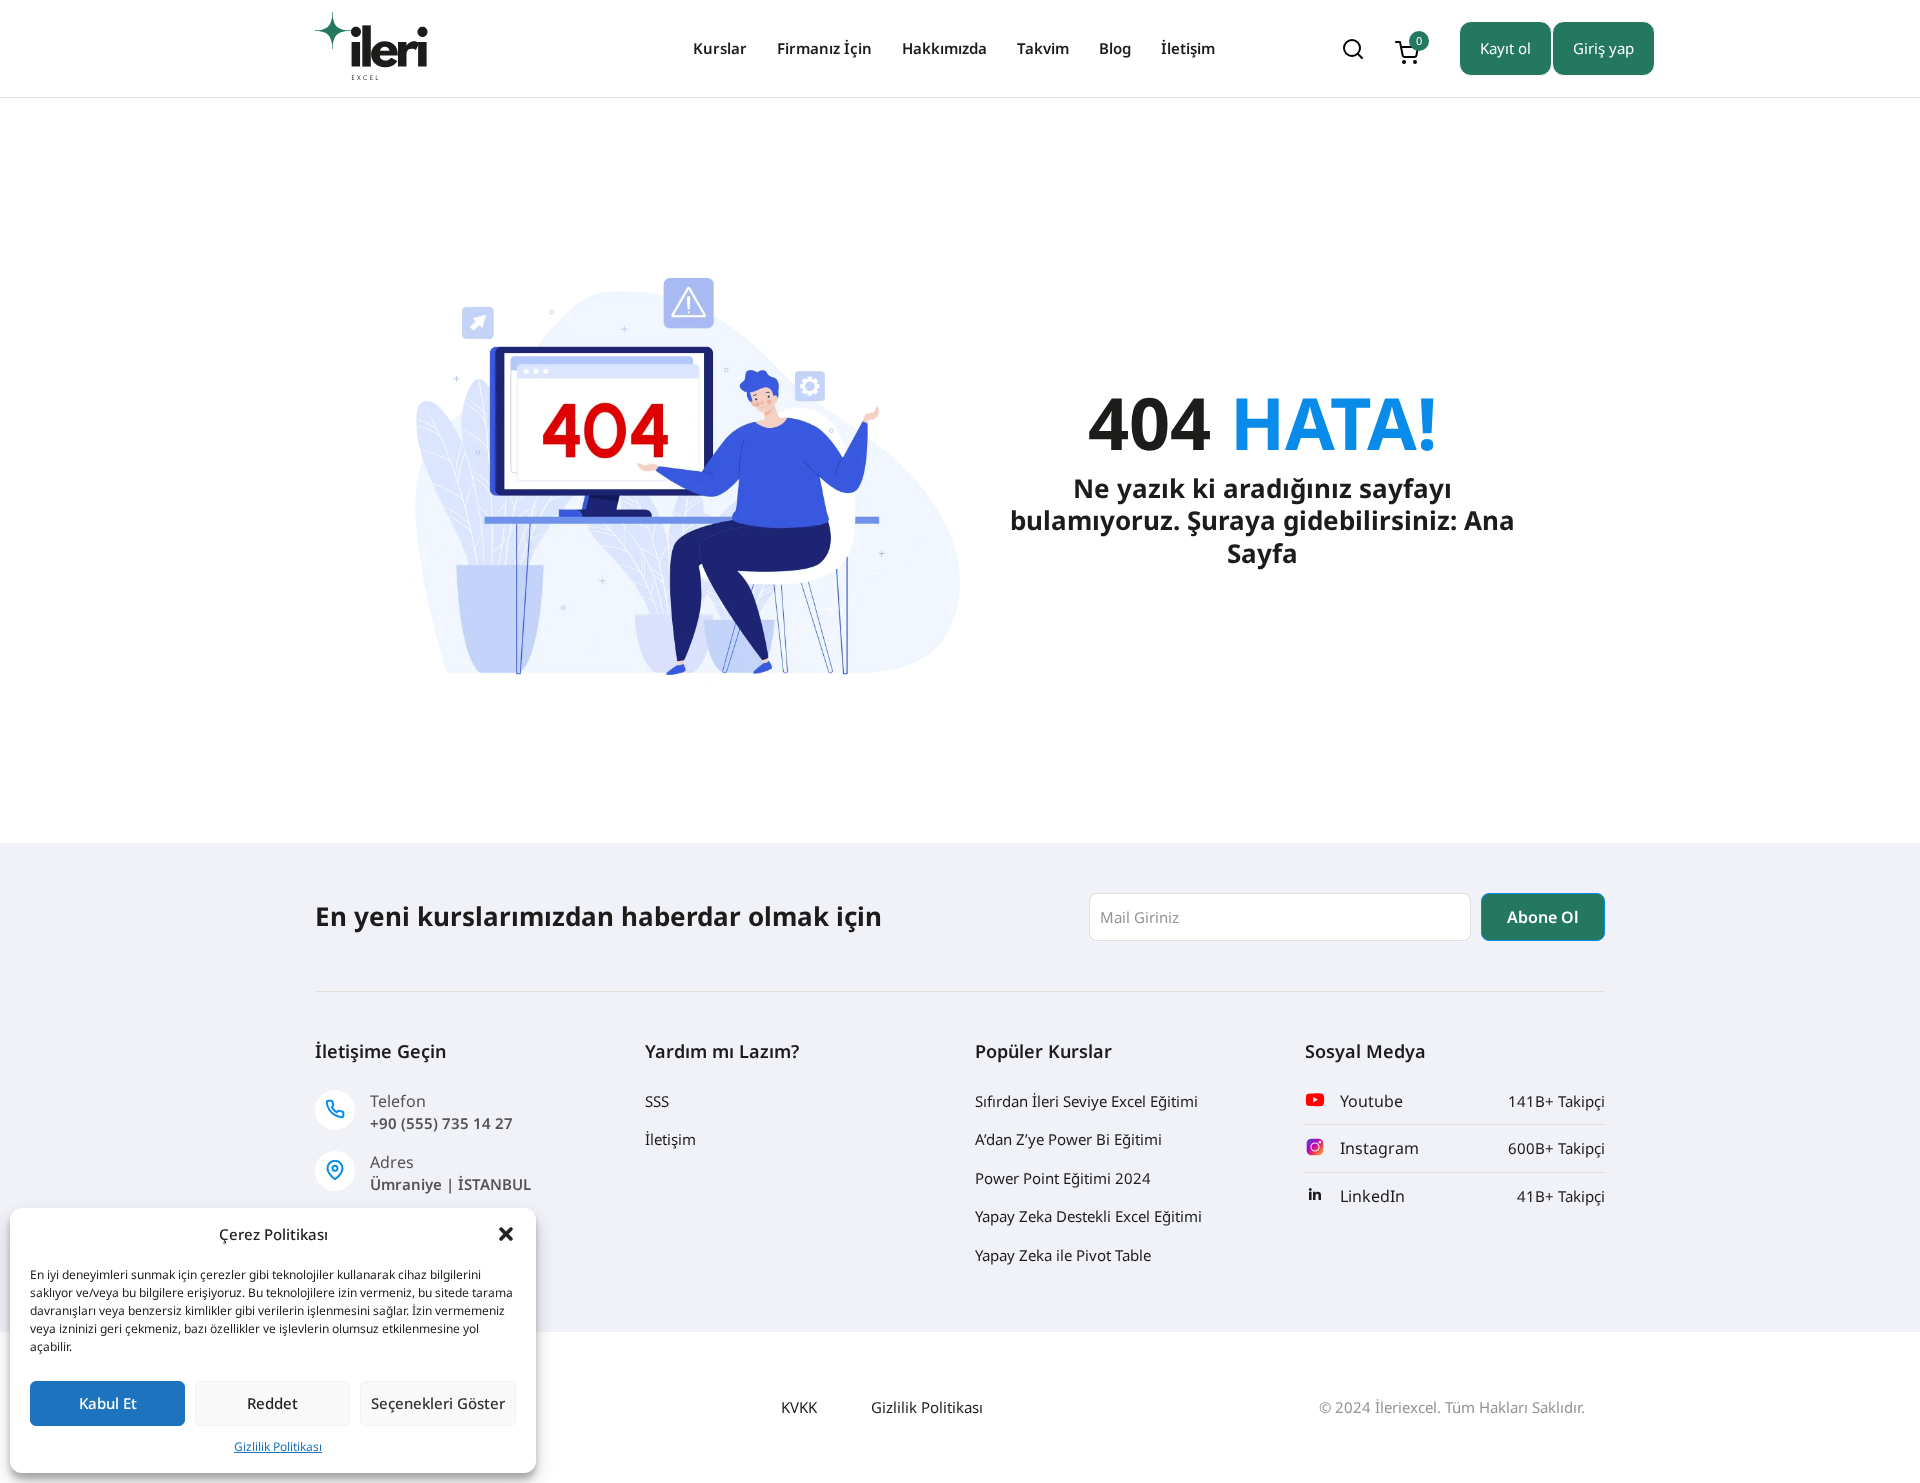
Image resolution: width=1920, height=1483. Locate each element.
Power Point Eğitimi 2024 (1063, 1178)
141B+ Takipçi (1556, 1101)
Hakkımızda (944, 48)
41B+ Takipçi (1561, 1196)
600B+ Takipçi (1556, 1148)
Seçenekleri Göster (438, 1403)
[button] (506, 1234)
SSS (657, 1101)
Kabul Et (108, 1403)
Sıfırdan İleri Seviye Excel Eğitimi (1086, 1101)
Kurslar (720, 48)
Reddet (272, 1403)
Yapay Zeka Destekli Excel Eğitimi (1088, 1216)
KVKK (799, 1407)
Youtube (1371, 1101)
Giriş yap (1603, 48)
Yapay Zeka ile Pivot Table (1063, 1255)
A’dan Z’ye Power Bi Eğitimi (1068, 1139)
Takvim (1043, 48)
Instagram (1379, 1148)
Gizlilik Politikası (278, 1446)
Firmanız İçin (824, 48)
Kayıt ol (1505, 48)
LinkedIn (1372, 1196)
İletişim (1188, 48)
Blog (1115, 48)
